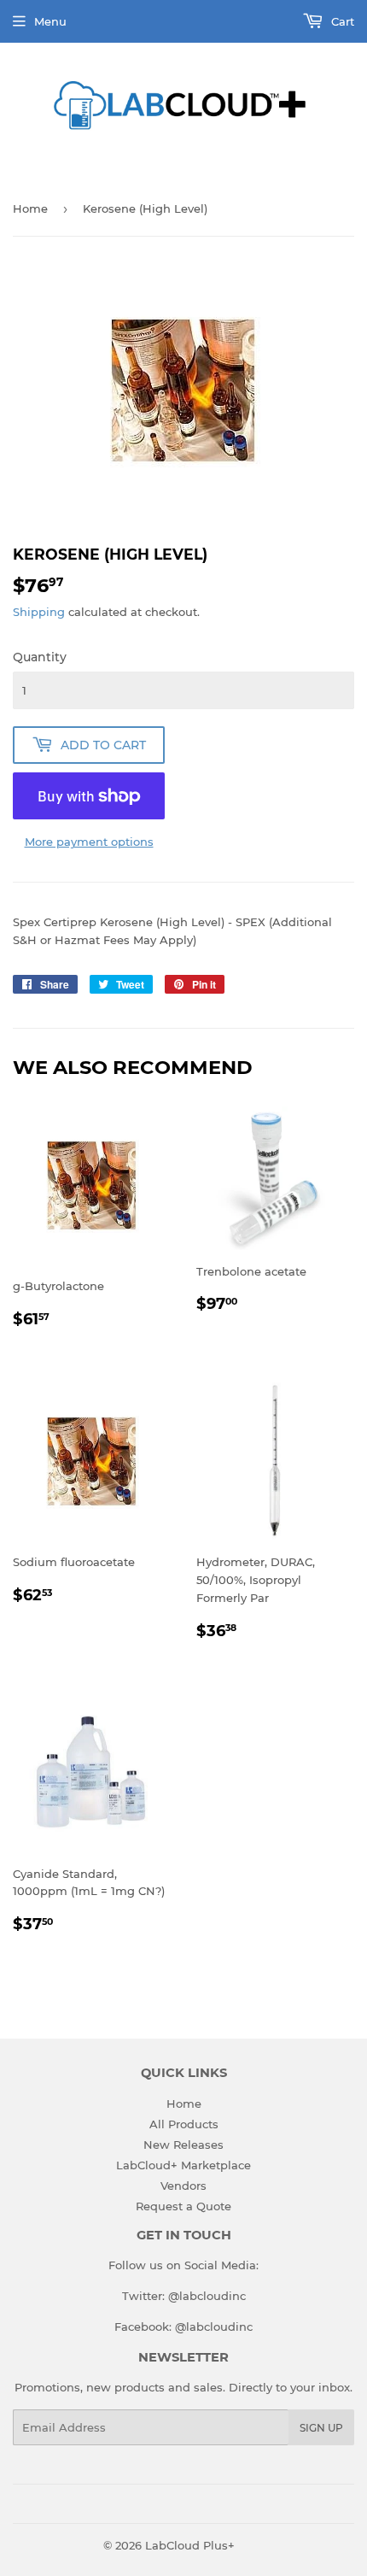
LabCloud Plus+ (190, 2545)
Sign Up (321, 2428)
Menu (50, 21)
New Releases (183, 2145)
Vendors (183, 2186)
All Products (184, 2124)
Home (30, 208)
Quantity (40, 657)
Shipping (39, 612)
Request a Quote (183, 2206)
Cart (341, 21)
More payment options (89, 842)
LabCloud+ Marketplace (183, 2165)
